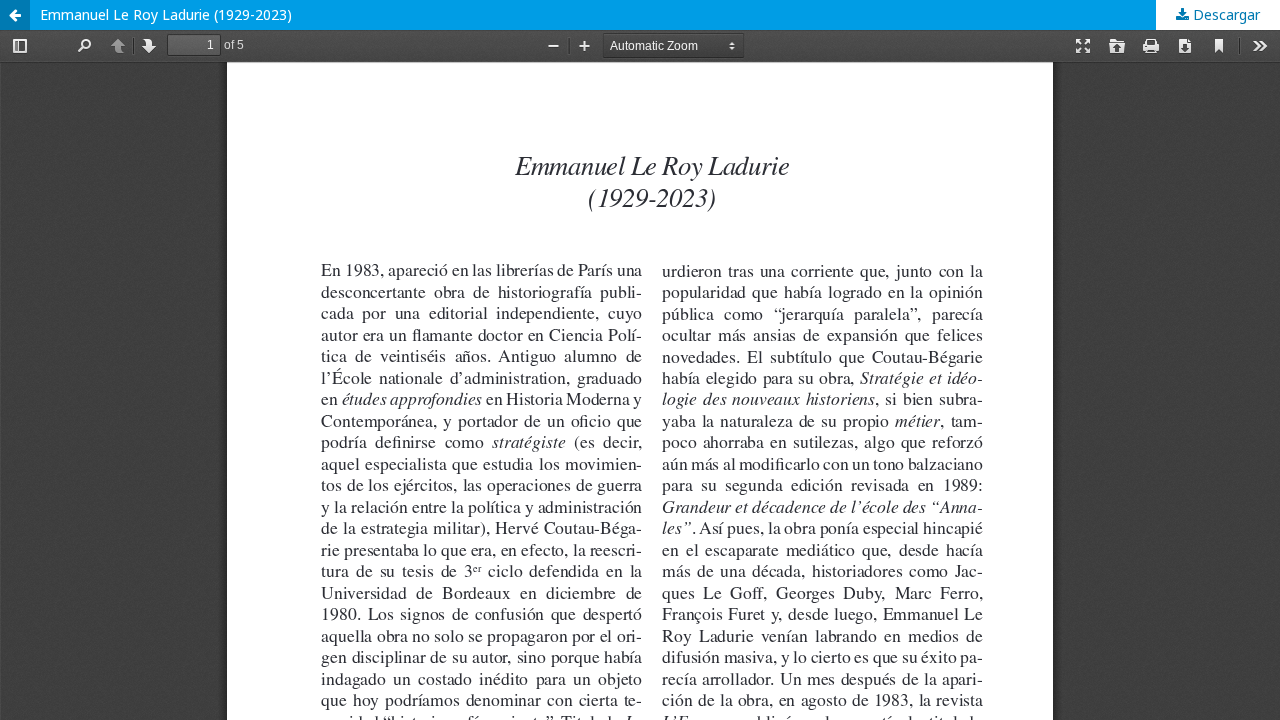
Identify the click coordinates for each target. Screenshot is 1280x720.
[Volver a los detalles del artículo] (15, 15)
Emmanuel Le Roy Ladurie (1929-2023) (166, 14)
